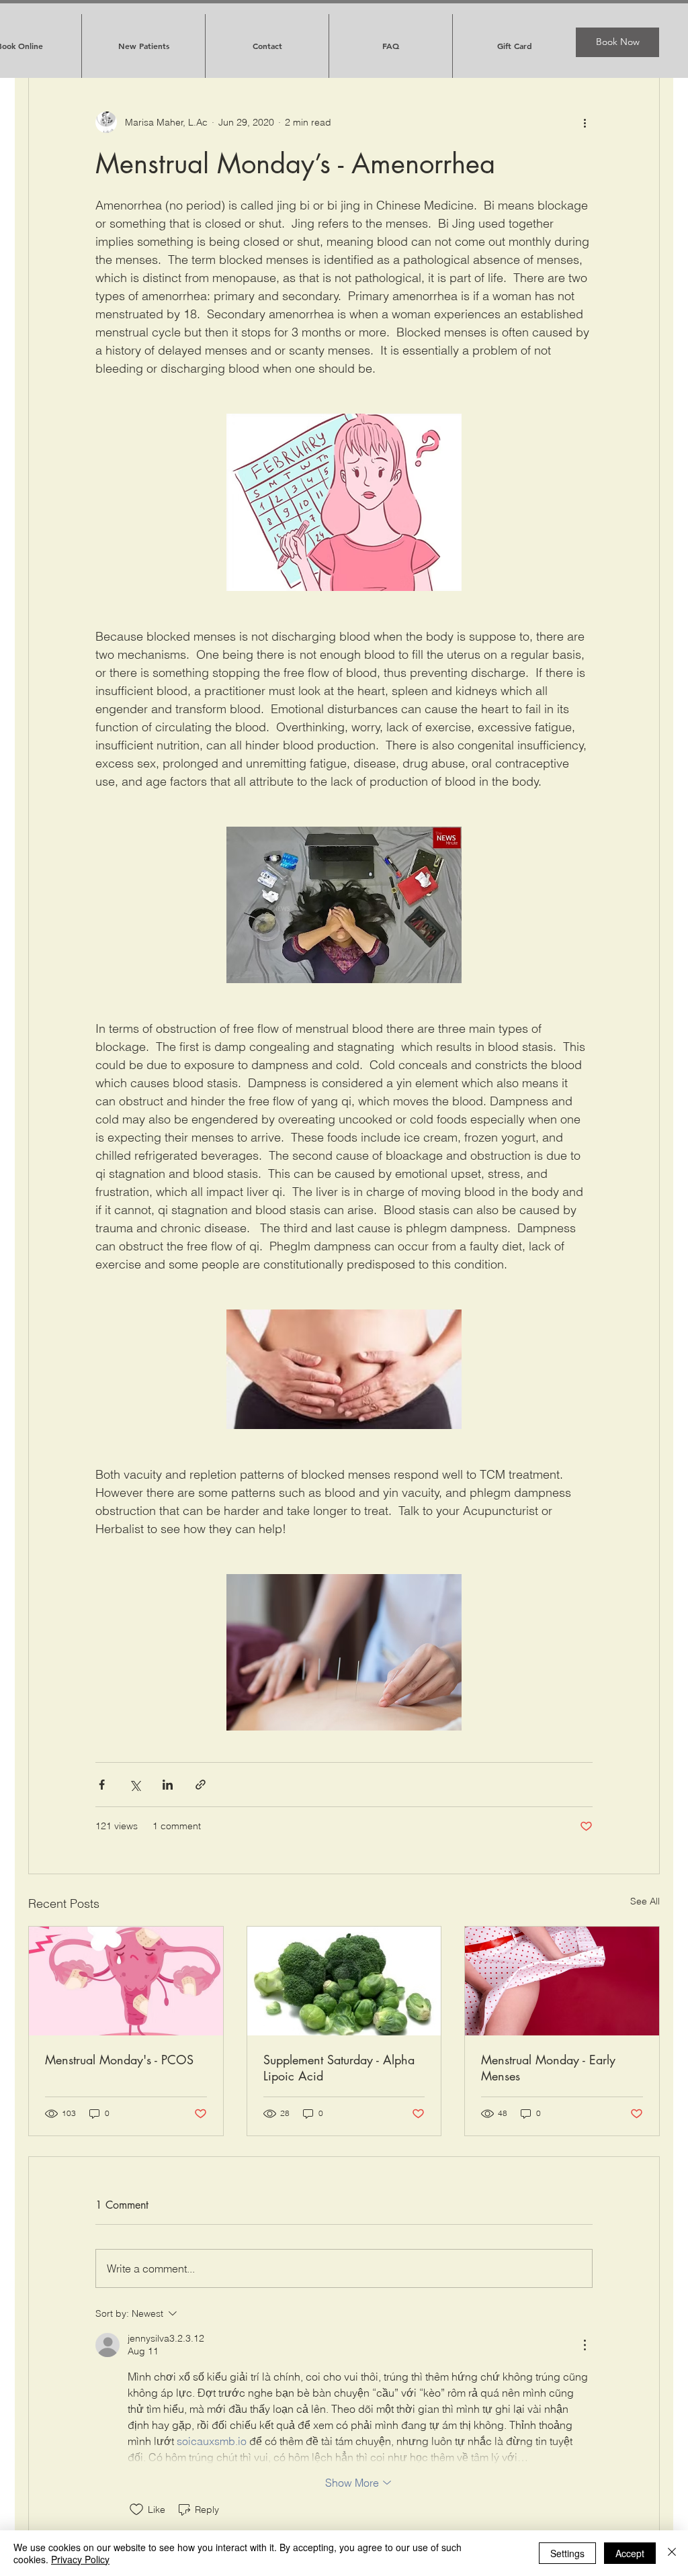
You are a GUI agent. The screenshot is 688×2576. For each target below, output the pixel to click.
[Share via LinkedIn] (168, 1785)
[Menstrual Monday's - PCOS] (126, 1981)
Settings (567, 2553)
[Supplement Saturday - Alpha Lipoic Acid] (344, 1981)
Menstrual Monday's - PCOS (119, 2060)
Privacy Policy (80, 2559)
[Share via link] (201, 1785)
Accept (630, 2553)
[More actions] (585, 122)
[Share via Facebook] (102, 1785)
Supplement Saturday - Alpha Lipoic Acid (339, 2068)
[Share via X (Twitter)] (135, 1785)
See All (645, 1901)
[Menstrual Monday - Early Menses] (562, 1981)
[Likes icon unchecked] (136, 2510)
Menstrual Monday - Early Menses (548, 2068)
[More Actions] (585, 2345)
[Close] (672, 2553)
